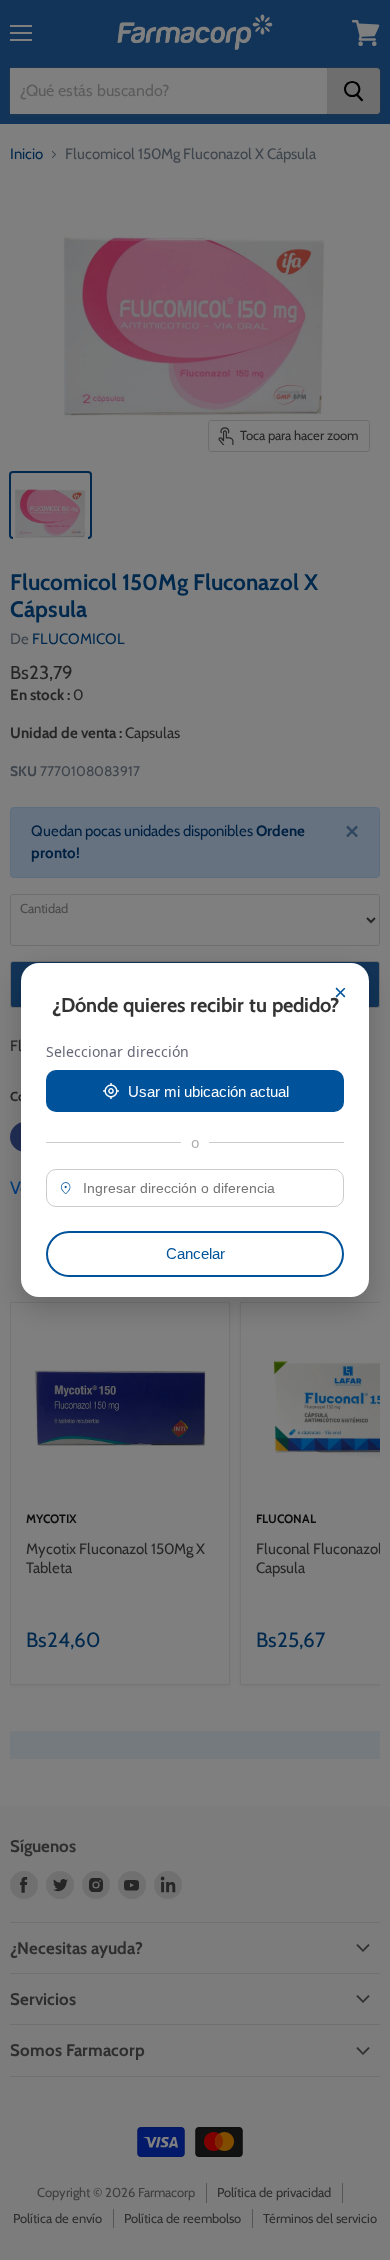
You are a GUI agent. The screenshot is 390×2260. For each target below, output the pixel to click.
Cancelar (195, 1253)
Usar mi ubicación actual (208, 1091)
